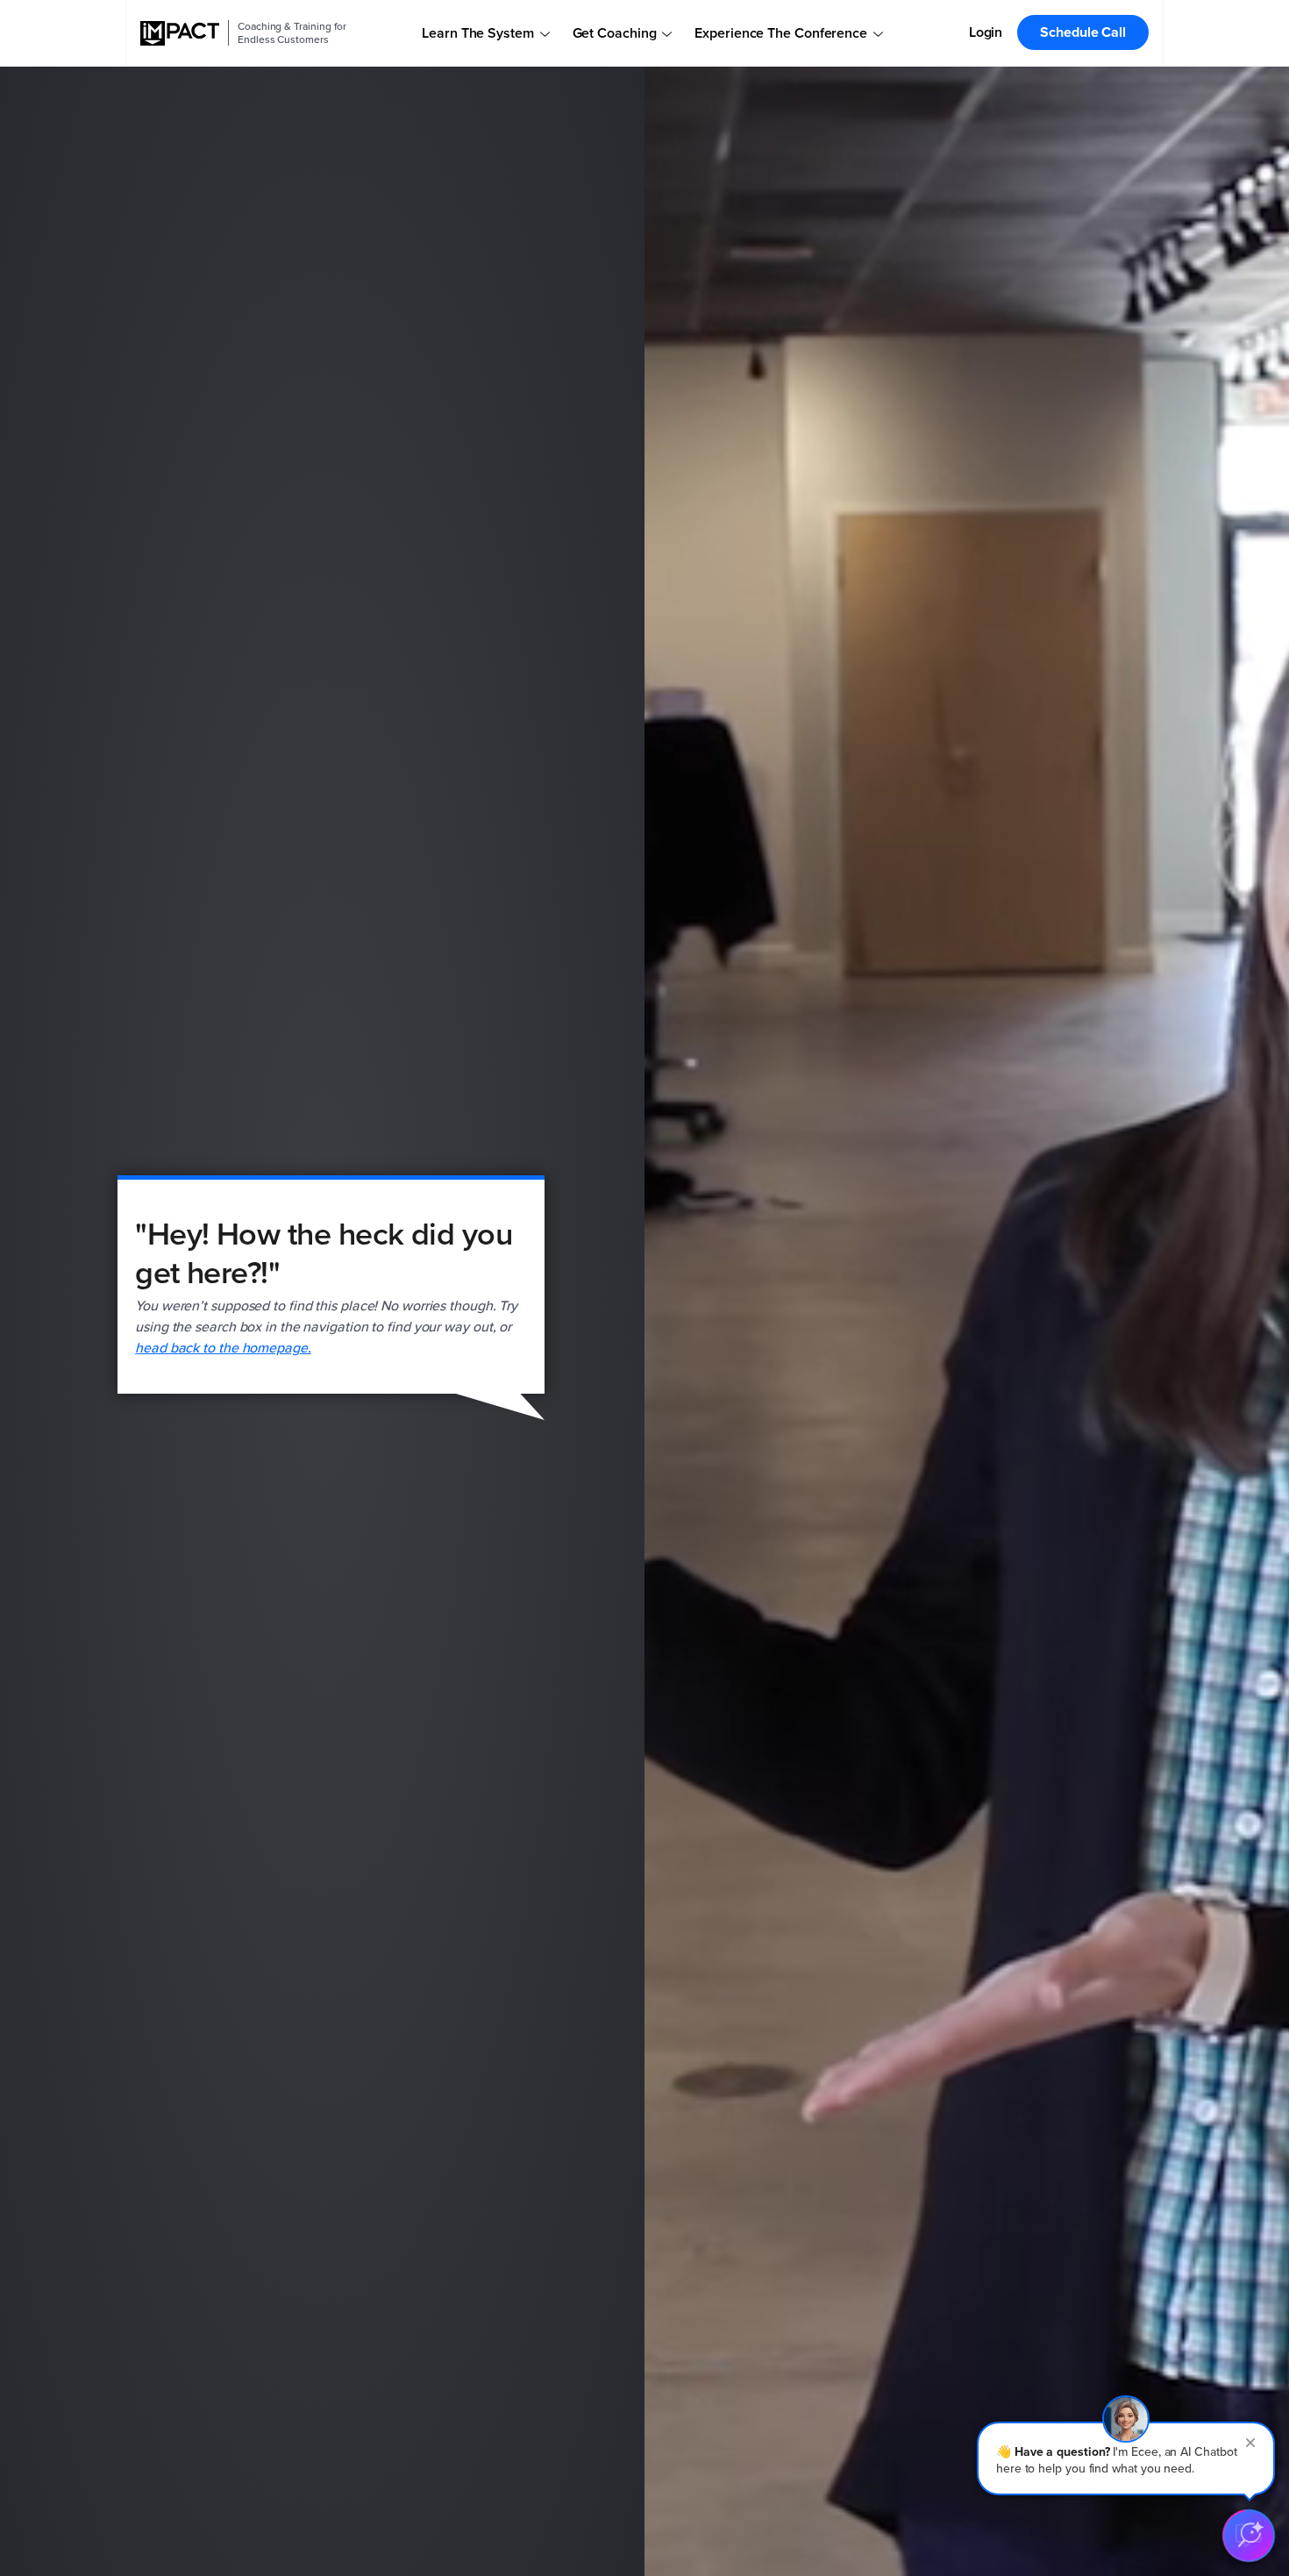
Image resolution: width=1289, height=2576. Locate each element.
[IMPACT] (180, 33)
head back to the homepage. (223, 1348)
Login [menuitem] (986, 32)
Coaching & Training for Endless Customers (292, 33)
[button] (1126, 2458)
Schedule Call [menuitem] (1083, 32)
